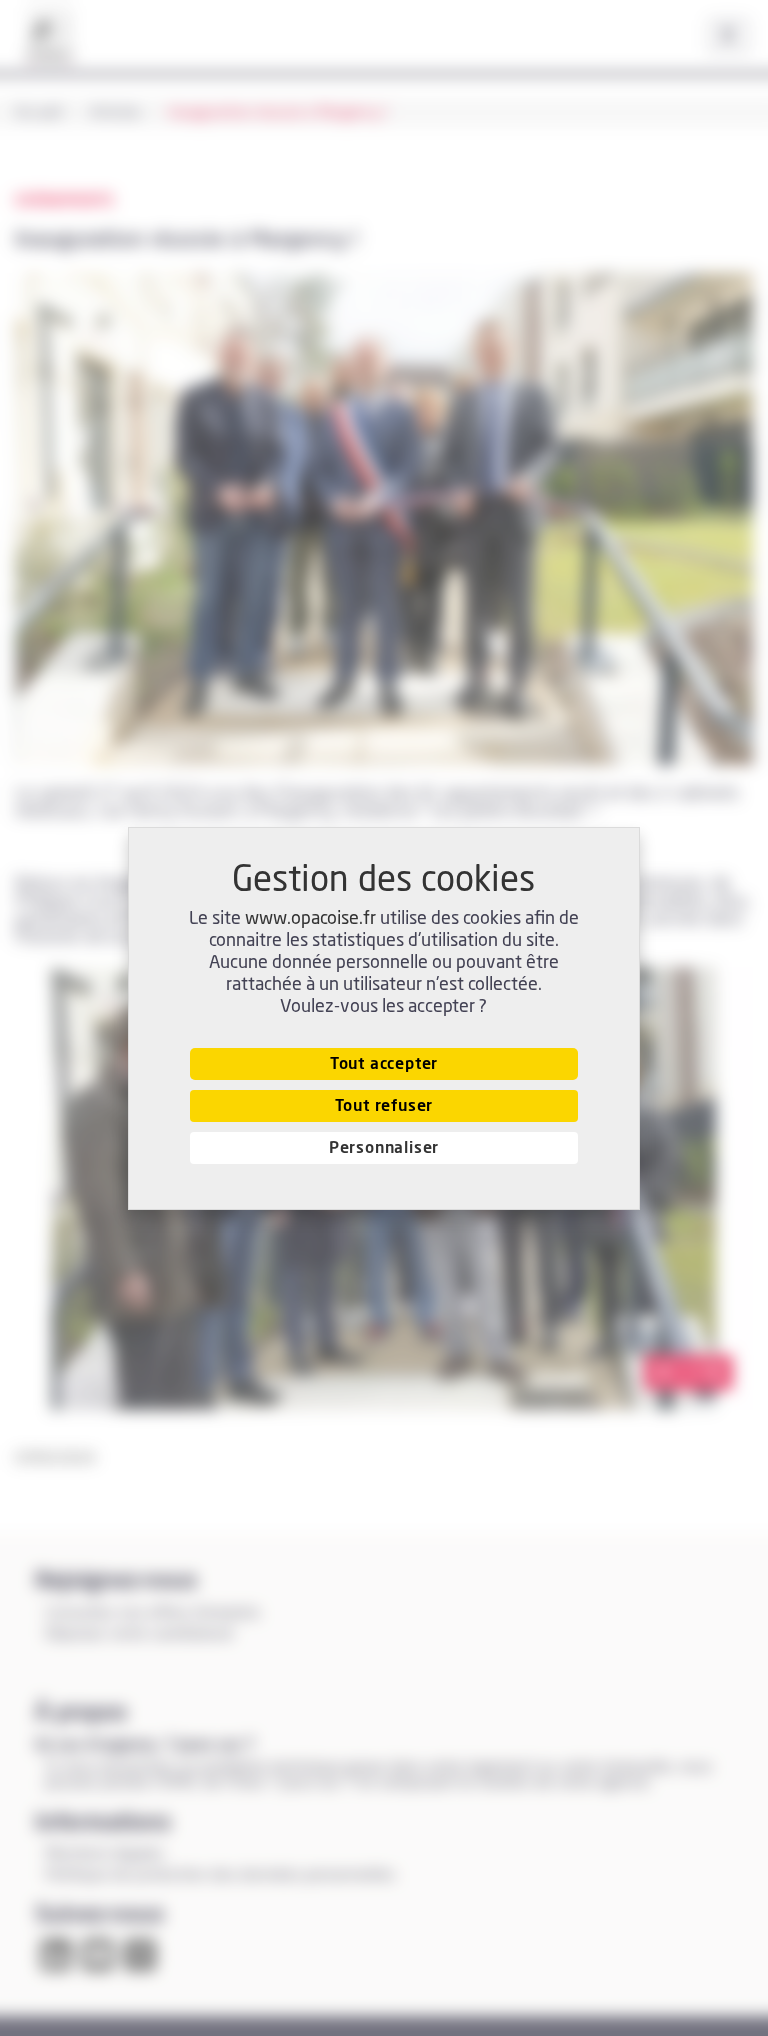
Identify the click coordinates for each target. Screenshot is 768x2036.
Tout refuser (384, 1106)
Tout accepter (384, 1064)
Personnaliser (384, 1148)
